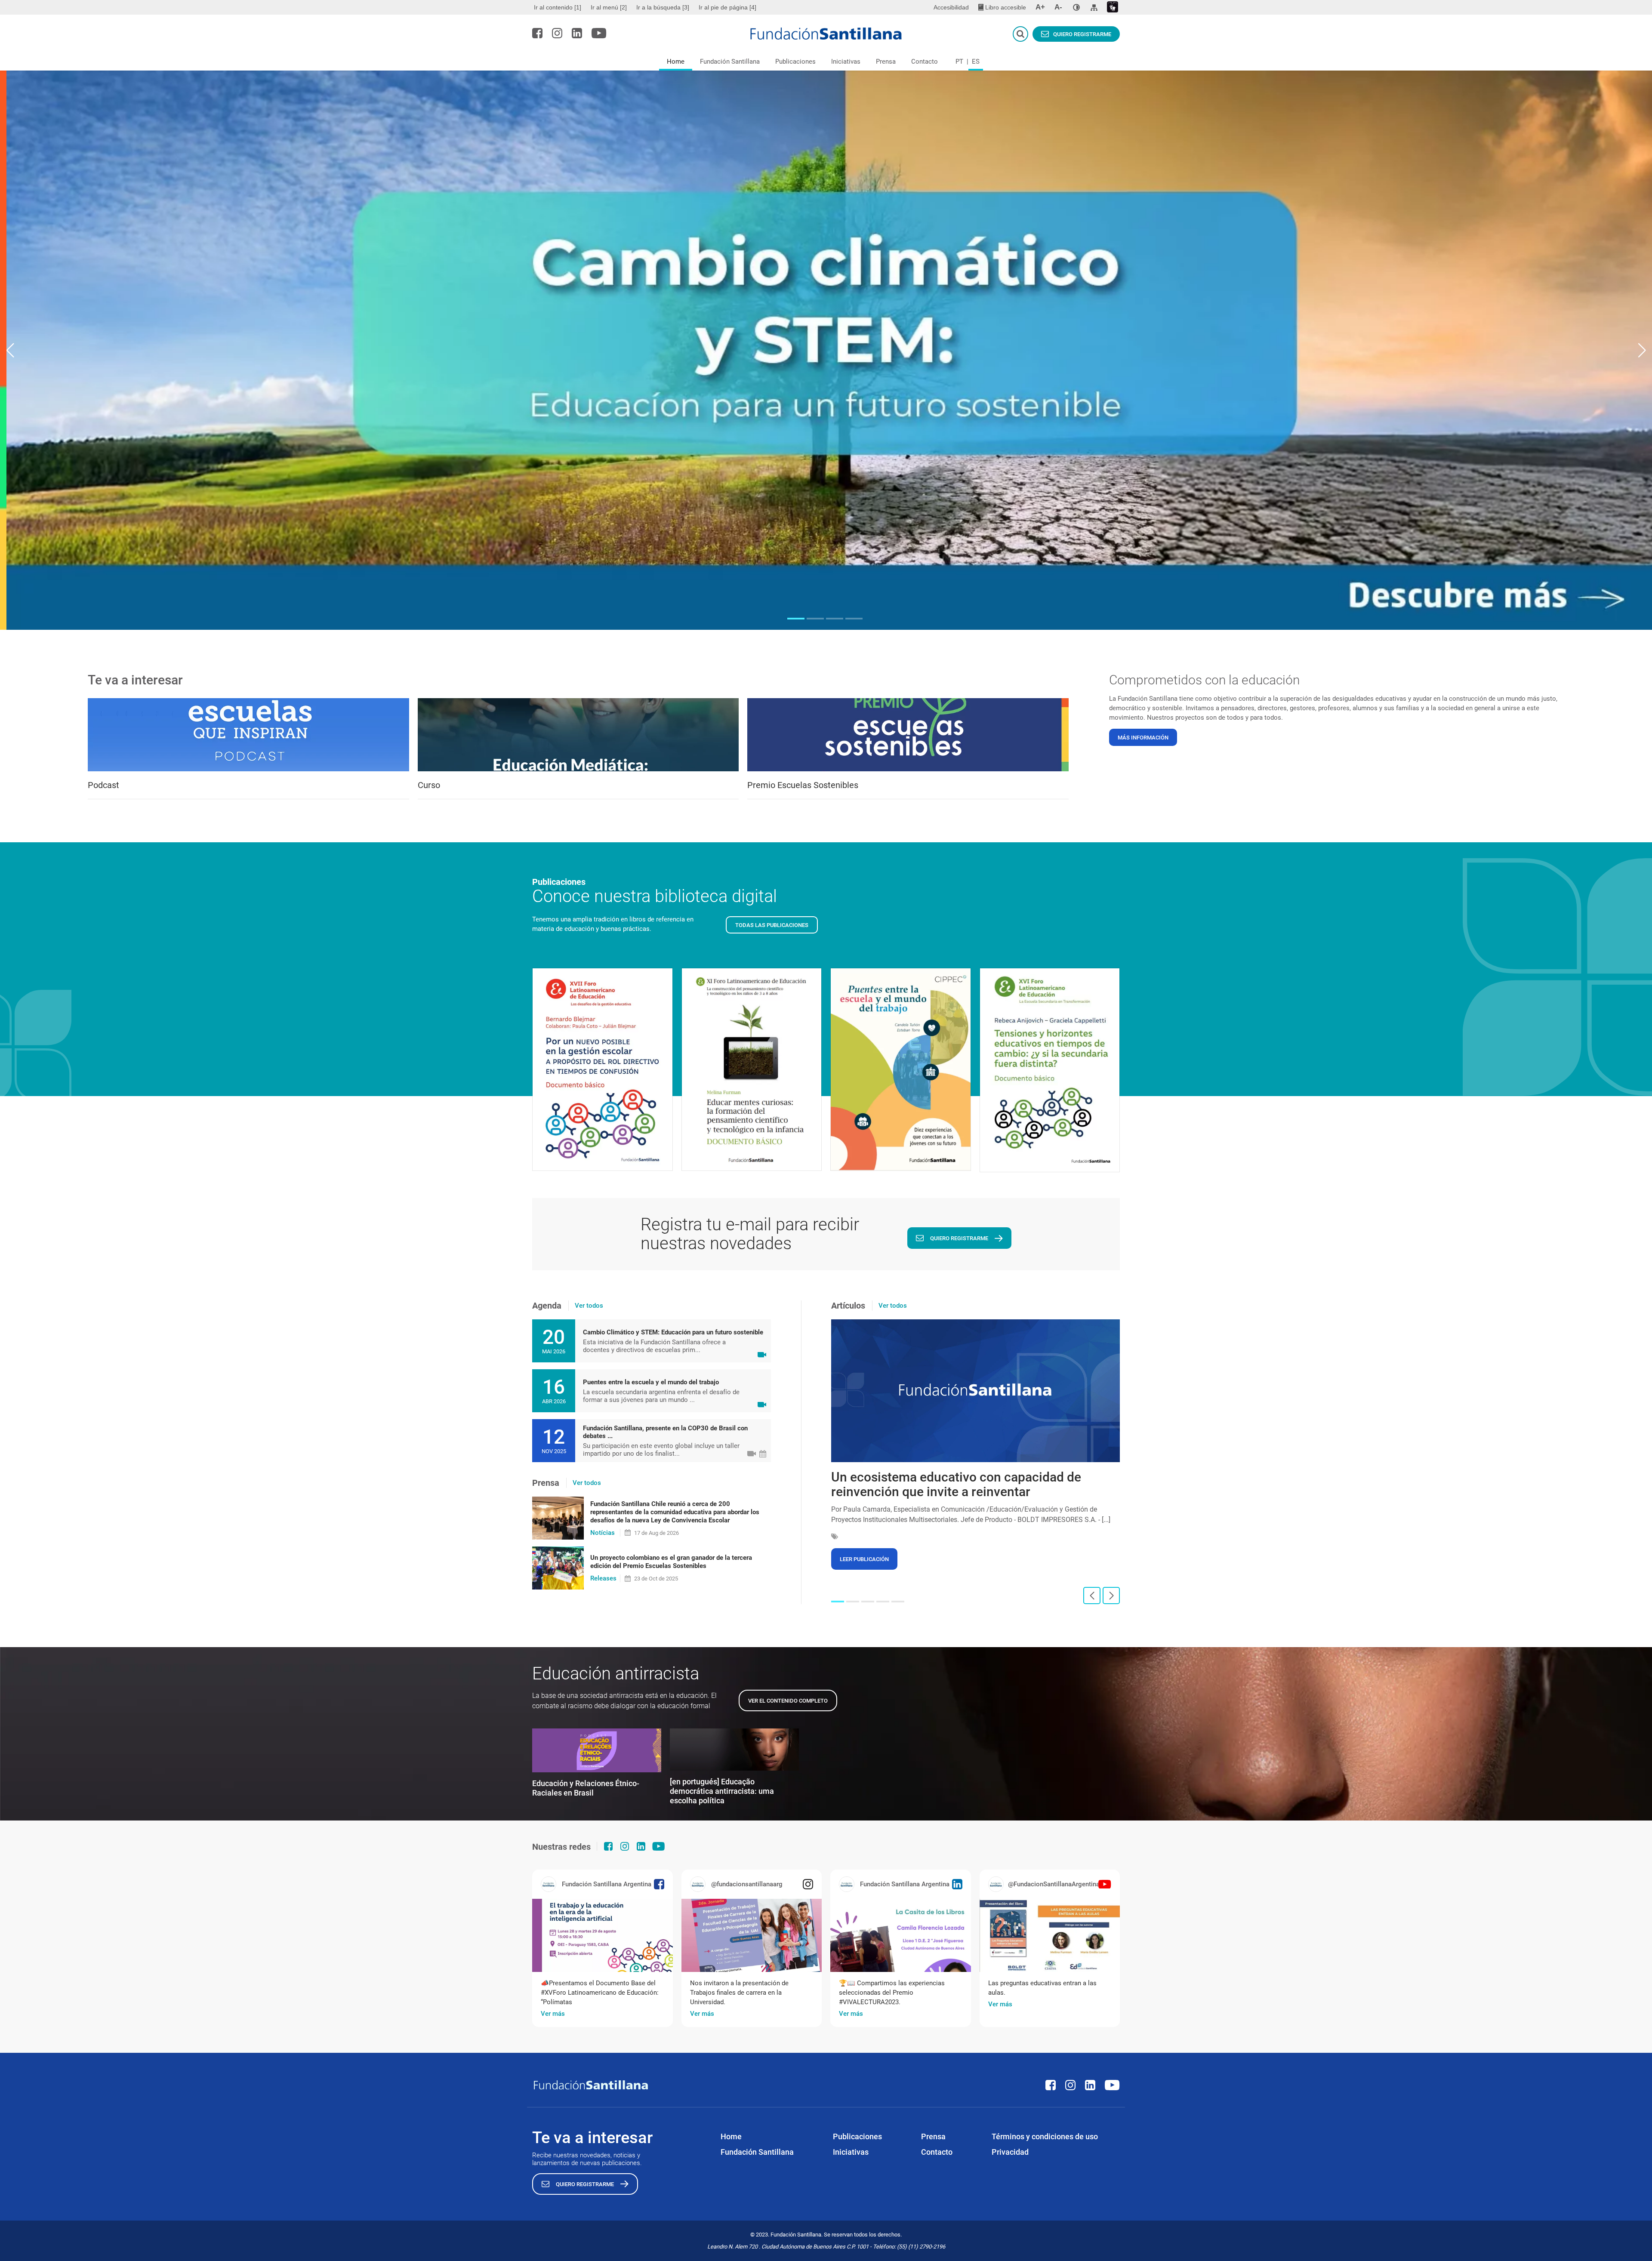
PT (959, 62)
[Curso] (578, 735)
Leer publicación (864, 1559)
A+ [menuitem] (1040, 7)
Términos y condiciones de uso (1045, 2136)
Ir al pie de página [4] (727, 7)
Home (676, 62)
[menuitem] (559, 7)
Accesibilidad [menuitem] (951, 7)
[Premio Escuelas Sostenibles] (908, 735)
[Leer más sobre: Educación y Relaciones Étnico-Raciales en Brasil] (597, 1750)
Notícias (603, 1533)
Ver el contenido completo (788, 1701)
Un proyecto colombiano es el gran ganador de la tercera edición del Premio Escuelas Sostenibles (671, 1562)
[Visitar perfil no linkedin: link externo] (577, 33)
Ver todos (589, 1306)
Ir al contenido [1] (558, 7)
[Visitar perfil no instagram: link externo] (557, 33)
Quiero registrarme (1082, 34)
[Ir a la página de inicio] (826, 34)
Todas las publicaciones (772, 925)
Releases (603, 1578)
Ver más (553, 2014)
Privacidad (1010, 2152)
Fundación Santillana (730, 62)
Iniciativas (846, 62)
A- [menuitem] (1058, 7)
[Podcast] (248, 735)
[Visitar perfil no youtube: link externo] (599, 33)
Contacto (925, 62)
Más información (1143, 738)
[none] (1076, 7)
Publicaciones (795, 62)
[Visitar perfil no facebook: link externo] (537, 33)
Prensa (886, 62)
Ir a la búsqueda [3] (663, 7)
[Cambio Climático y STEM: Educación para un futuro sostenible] (826, 350)
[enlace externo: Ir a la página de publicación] (603, 1935)
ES (976, 62)
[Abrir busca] (1020, 34)
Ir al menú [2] (609, 7)
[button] (796, 619)
